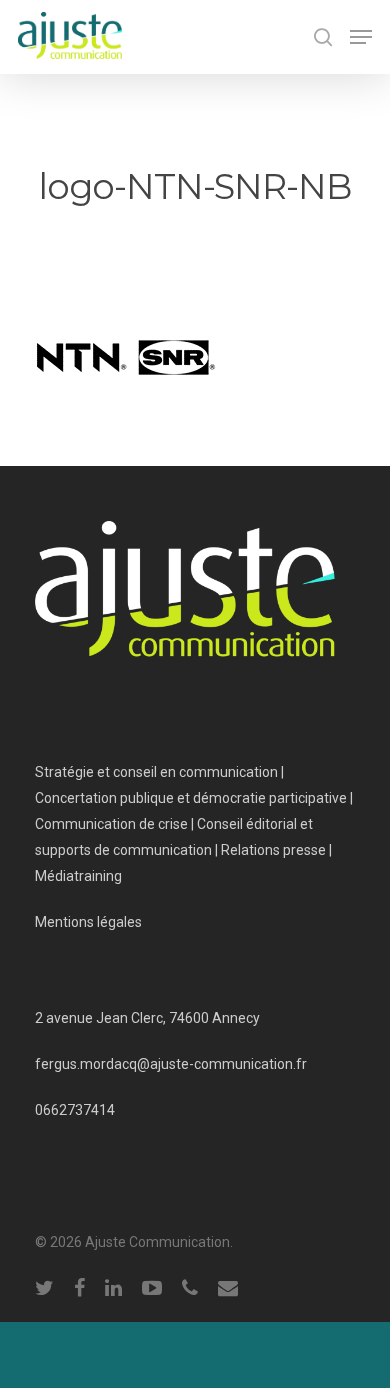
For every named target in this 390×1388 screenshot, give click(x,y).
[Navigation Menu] (361, 37)
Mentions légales (88, 922)
